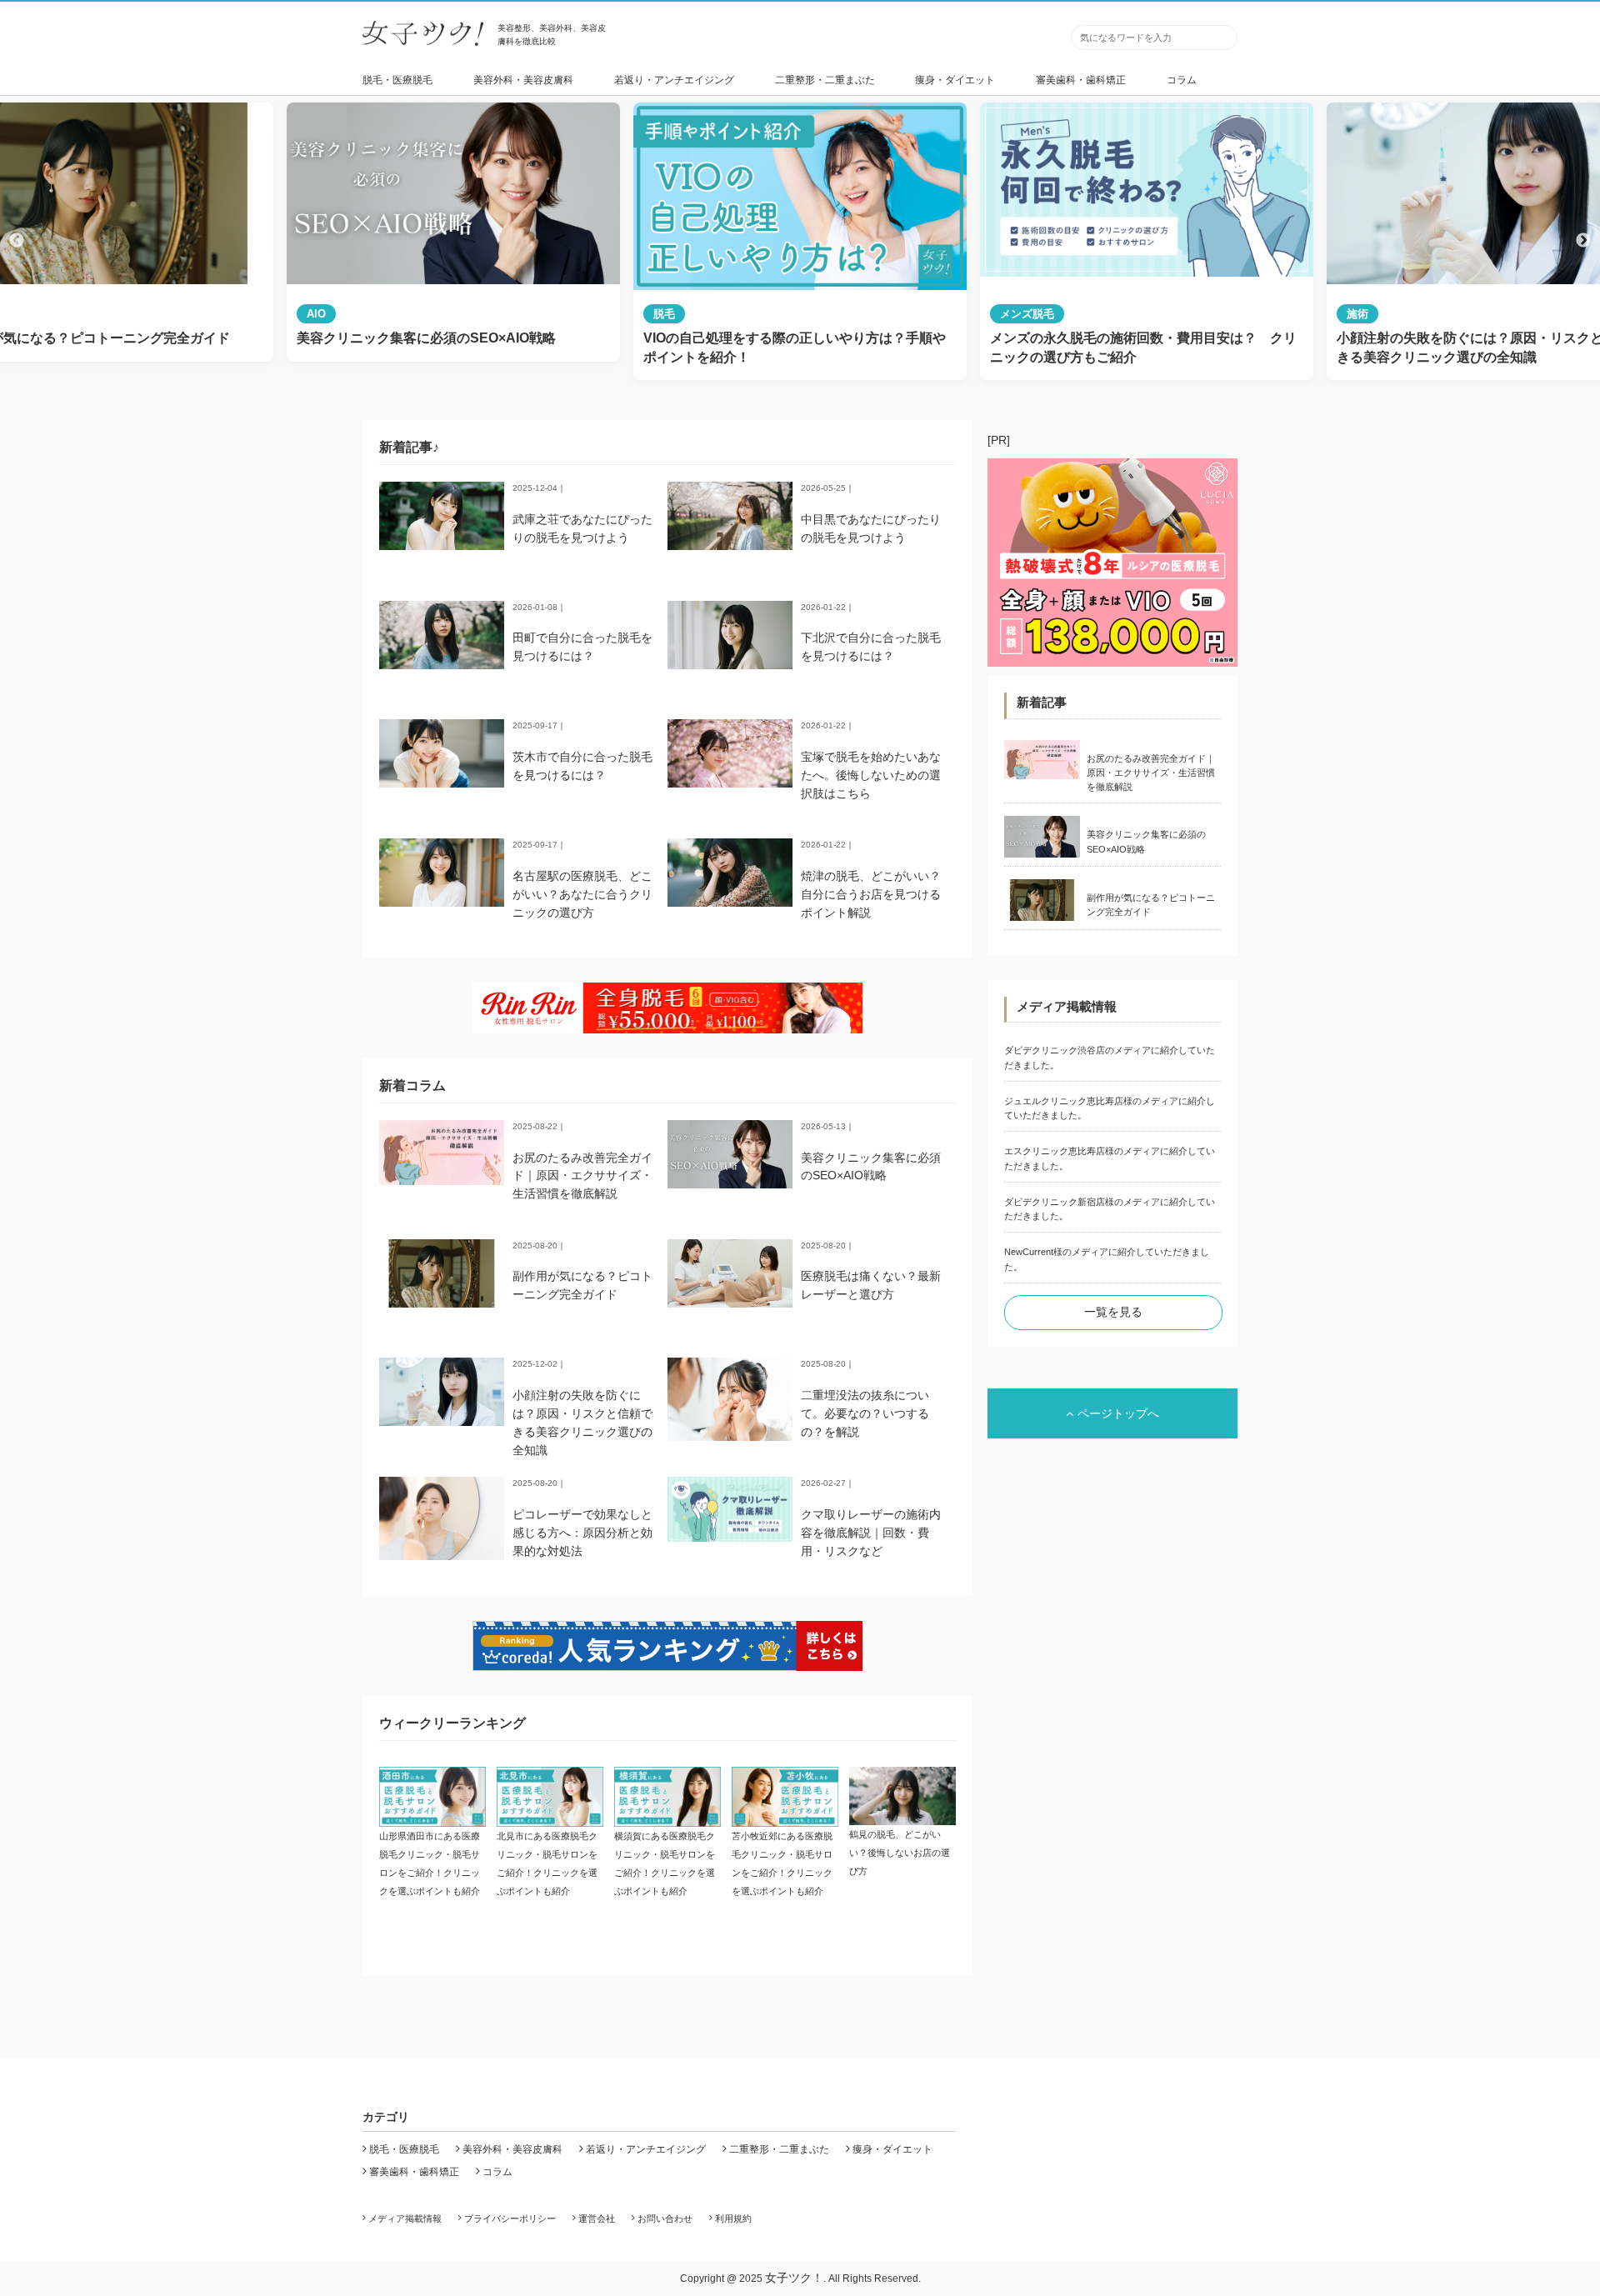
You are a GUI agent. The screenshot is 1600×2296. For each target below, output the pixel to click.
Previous (17, 241)
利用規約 (733, 2218)
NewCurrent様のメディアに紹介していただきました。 (1107, 1259)
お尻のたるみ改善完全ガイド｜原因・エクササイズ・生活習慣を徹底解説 (582, 1176)
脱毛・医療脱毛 (397, 80)
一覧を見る (1113, 1312)
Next (1583, 241)
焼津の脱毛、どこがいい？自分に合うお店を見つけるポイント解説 (871, 894)
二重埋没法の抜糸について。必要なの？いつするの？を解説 (865, 1413)
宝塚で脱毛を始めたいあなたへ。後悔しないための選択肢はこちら (871, 775)
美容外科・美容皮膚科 (523, 80)
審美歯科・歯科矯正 (1081, 80)
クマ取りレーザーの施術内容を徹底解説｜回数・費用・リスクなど (871, 1533)
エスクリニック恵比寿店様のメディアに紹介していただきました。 (1110, 1158)
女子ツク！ (794, 2278)
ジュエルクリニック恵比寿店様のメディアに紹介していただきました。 (1110, 1108)
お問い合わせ (665, 2218)
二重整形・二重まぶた (825, 80)
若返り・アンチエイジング (674, 80)
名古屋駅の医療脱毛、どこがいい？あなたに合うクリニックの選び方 (582, 894)
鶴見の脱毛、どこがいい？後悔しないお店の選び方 (900, 1853)
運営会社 (597, 2218)
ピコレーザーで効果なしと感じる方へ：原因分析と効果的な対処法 (582, 1533)
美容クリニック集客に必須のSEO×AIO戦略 (1146, 841)
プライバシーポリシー (510, 2218)
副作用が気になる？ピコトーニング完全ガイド (1151, 905)
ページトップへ (1118, 1413)
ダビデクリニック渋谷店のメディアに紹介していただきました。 (1110, 1057)
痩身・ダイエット (955, 80)
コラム (1182, 80)
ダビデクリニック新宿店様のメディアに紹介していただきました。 (1110, 1209)
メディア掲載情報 (405, 2218)
